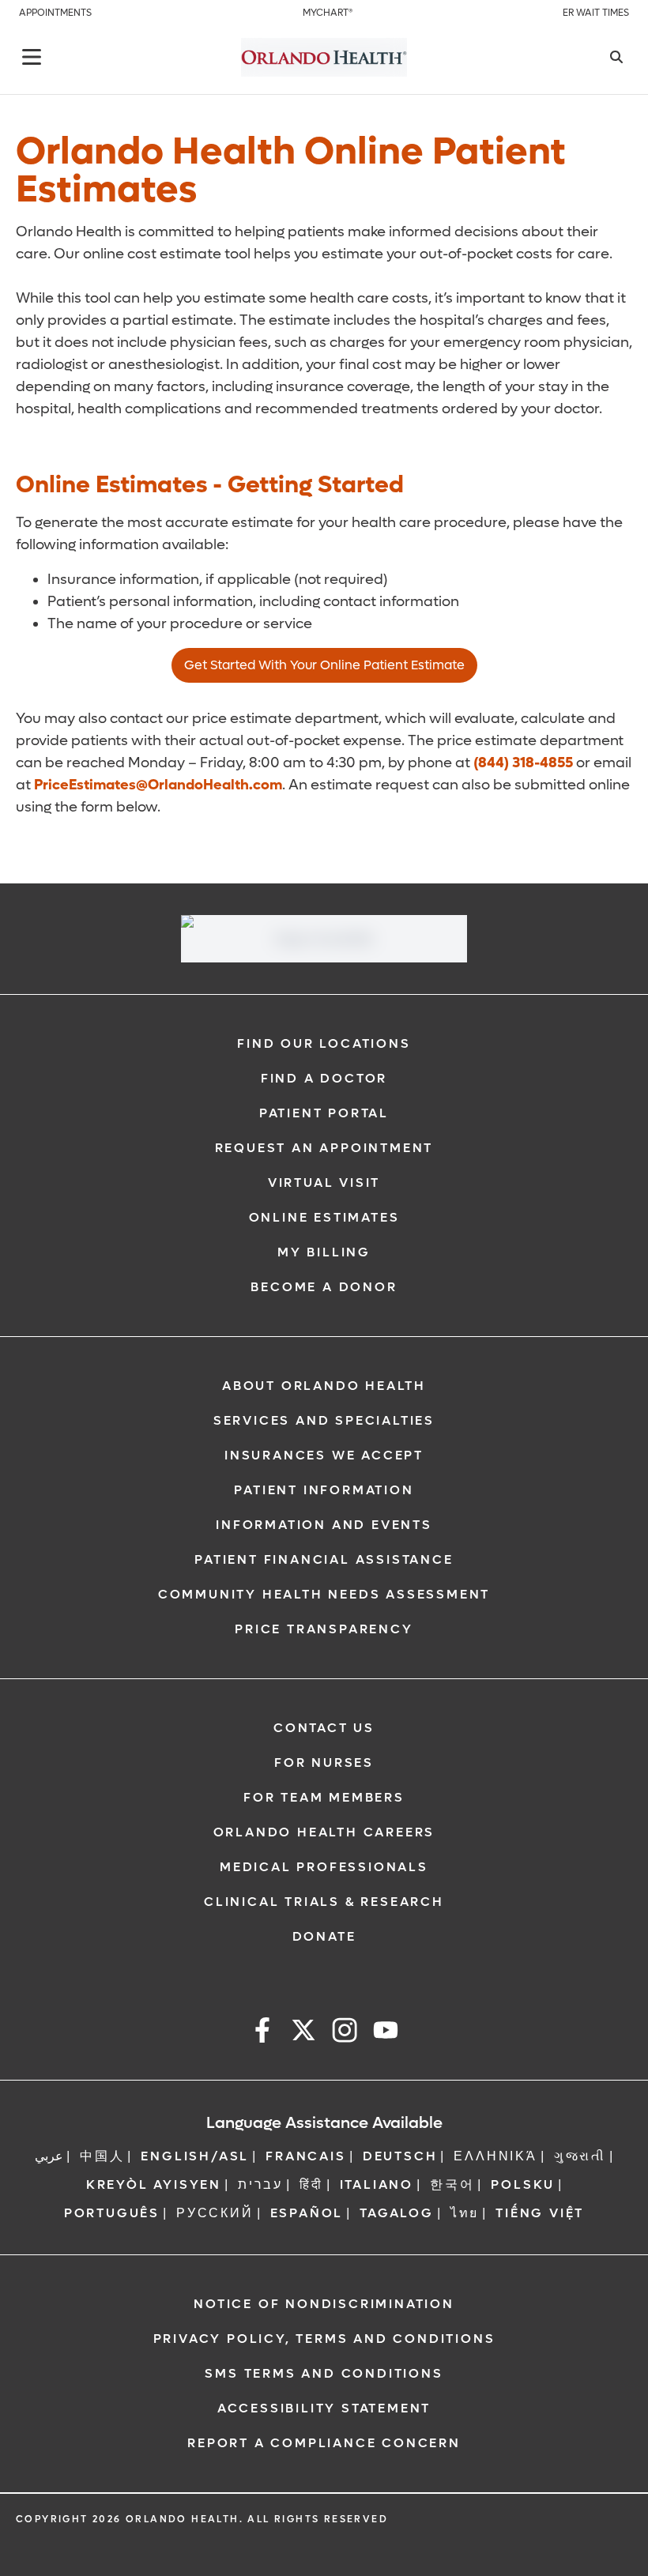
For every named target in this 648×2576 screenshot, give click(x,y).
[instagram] (345, 2033)
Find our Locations (324, 1043)
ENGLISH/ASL (195, 2156)
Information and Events (324, 1525)
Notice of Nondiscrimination (324, 2304)
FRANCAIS (305, 2156)
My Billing (324, 1252)
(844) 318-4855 (523, 763)
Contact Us (324, 1728)
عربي (49, 2156)
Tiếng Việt (540, 2213)
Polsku (523, 2184)
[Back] (32, 57)
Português (112, 2213)
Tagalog (397, 2213)
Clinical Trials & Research (324, 1902)
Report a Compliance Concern (324, 2443)
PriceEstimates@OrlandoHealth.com (158, 785)
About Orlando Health (324, 1386)
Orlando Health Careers (324, 1832)
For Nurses (324, 1763)
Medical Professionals (324, 1867)
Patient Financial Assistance (324, 1559)
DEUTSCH (400, 2156)
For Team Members (324, 1797)
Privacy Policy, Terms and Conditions (324, 2339)
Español (307, 2213)
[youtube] (386, 2033)
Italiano (377, 2184)
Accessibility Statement (324, 2408)
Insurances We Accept (324, 1455)
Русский (215, 2213)
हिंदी (311, 2184)
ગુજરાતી (580, 2156)
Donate (324, 1936)
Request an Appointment (324, 1148)
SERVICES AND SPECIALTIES (324, 1420)
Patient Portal (324, 1113)
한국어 (452, 2184)
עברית (260, 2184)
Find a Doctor (324, 1078)
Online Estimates (324, 1217)
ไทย (465, 2213)
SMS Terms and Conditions (324, 2373)
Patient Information (324, 1490)
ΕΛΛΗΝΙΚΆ (495, 2156)
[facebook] (262, 2033)
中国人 (102, 2156)
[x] (303, 2033)
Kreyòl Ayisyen (154, 2184)
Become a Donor (324, 1287)
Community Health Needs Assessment (324, 1594)
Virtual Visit (324, 1183)
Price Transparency (324, 1629)
